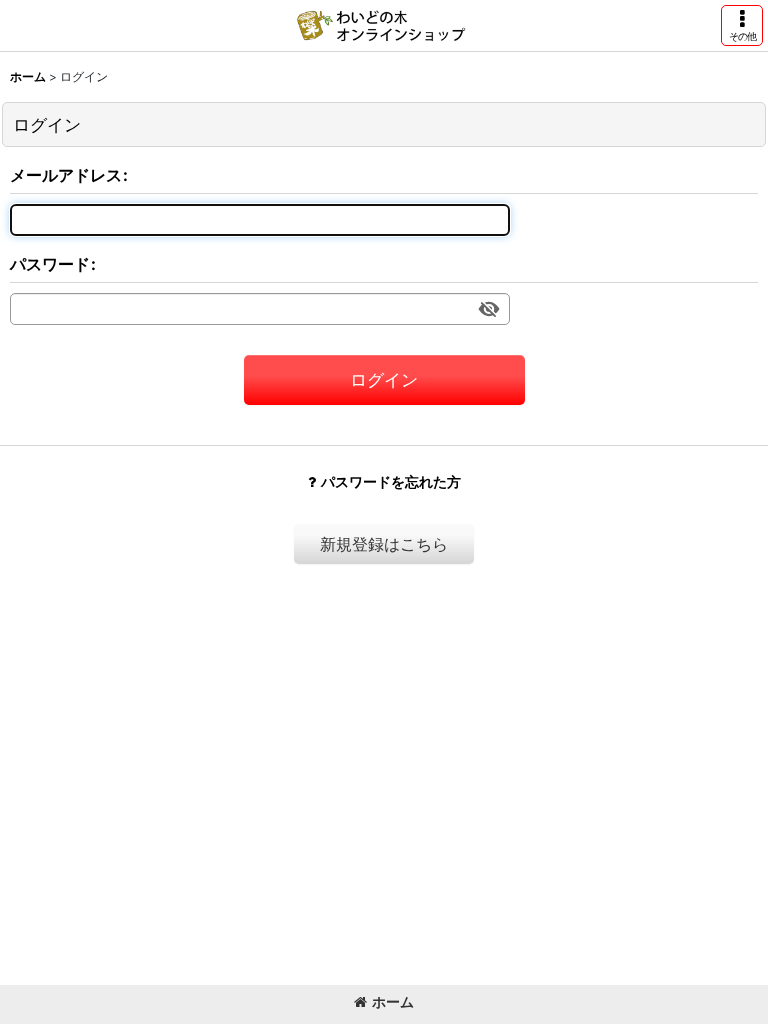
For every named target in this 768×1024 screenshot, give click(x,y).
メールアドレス (66, 175)
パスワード (50, 264)
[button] (742, 25)
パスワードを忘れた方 (391, 481)
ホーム (393, 1001)
